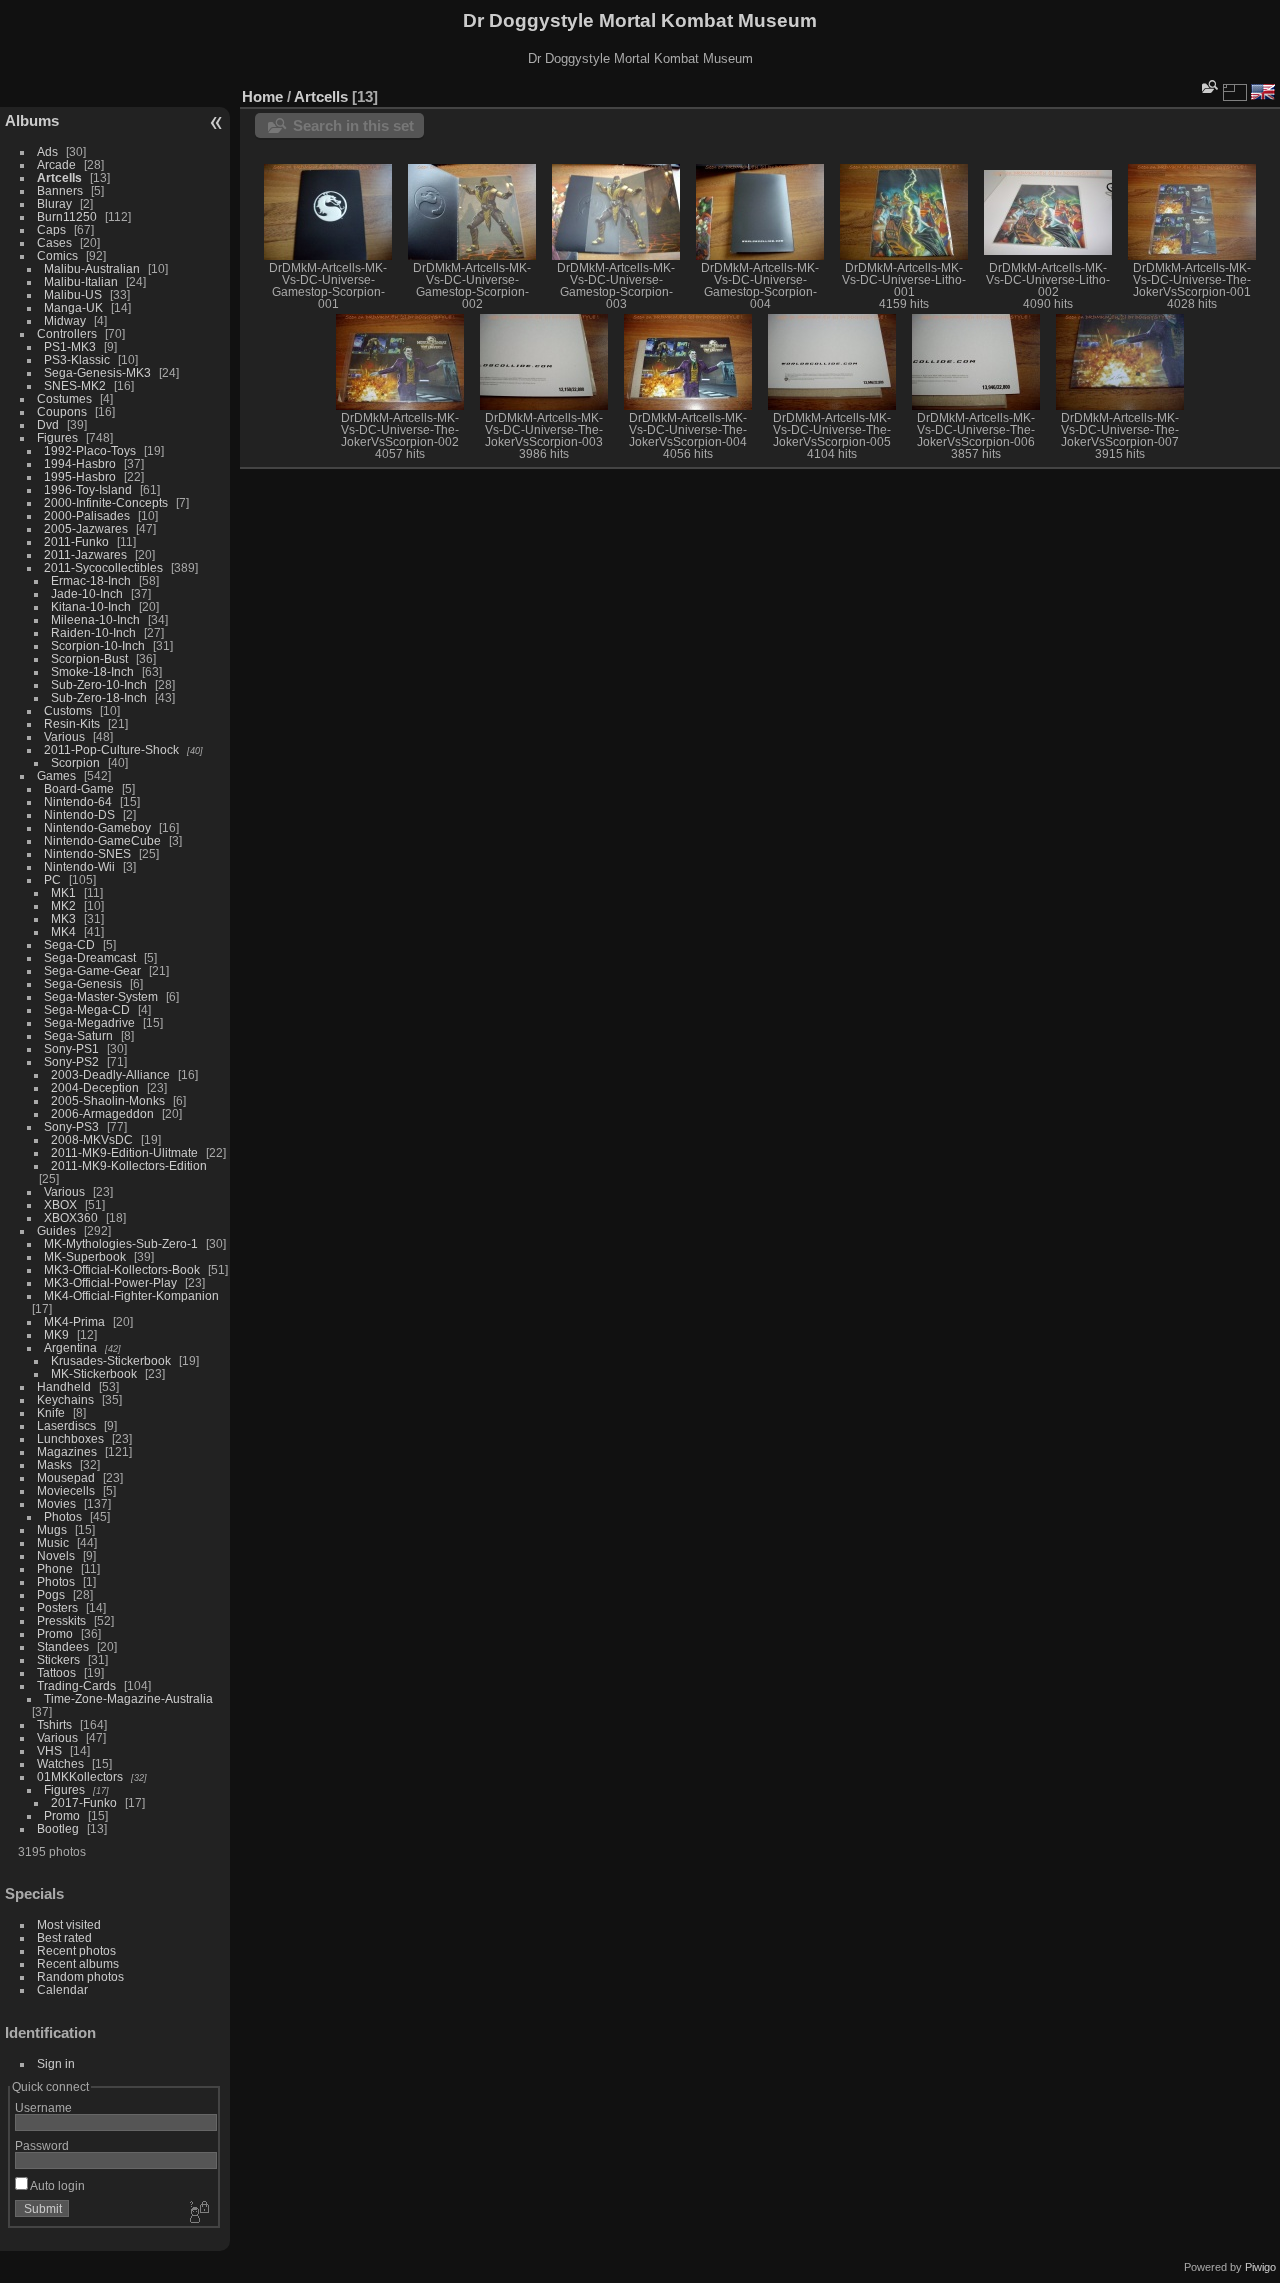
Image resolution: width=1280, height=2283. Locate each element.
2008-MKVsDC (92, 1139)
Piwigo (1260, 2267)
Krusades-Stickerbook (111, 1360)
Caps (51, 229)
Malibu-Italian (81, 281)
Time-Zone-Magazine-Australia (128, 1698)
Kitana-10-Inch (91, 606)
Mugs (52, 1529)
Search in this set (353, 125)
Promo (55, 1633)
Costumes (64, 398)
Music (53, 1542)
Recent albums (78, 1963)
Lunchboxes (70, 1438)
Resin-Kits (72, 723)
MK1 (63, 892)
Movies (56, 1503)
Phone (55, 1568)
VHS (49, 1750)
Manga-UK (73, 307)
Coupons (62, 411)
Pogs (51, 1594)
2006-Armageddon (102, 1113)
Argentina (70, 1347)
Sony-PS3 (71, 1126)
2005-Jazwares (86, 528)
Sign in (56, 2063)
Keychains (65, 1399)
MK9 (56, 1334)
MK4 (63, 931)
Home (262, 96)
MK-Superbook (85, 1256)
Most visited (69, 1924)
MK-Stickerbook (94, 1373)
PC (52, 879)
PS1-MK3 (70, 346)
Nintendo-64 (78, 801)
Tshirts (54, 1724)
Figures (57, 437)
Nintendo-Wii (79, 866)
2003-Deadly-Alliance (110, 1074)
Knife (51, 1412)
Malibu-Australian (92, 268)
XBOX (60, 1204)
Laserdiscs (66, 1425)
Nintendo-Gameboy (97, 827)
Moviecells (66, 1490)
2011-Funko (76, 541)
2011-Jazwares (85, 554)
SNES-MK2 (75, 385)
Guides (56, 1230)
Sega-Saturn (78, 1035)
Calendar (62, 1989)
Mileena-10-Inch (95, 619)
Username (43, 2107)
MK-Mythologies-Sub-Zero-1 (121, 1243)
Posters (57, 1607)
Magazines (67, 1451)
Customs (68, 710)
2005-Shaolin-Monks (108, 1100)
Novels (56, 1555)
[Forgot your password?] (198, 2213)
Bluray (54, 203)
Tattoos (56, 1672)
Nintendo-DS (79, 814)
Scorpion (75, 762)
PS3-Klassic (77, 359)
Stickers (58, 1659)
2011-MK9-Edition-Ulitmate (124, 1152)
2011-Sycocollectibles (103, 567)
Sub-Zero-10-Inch (99, 684)
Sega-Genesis (83, 983)
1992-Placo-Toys (90, 450)
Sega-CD (69, 944)
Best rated (64, 1937)
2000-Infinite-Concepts (106, 502)
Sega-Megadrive (89, 1022)
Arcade (56, 164)
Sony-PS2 (71, 1061)
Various (64, 736)
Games (56, 775)
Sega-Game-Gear (92, 970)
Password (42, 2145)
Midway (65, 320)
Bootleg (58, 1828)
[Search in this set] (1208, 86)
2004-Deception (95, 1087)
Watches (60, 1763)
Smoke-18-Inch (92, 671)
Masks (54, 1464)
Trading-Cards (76, 1685)
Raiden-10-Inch (93, 632)
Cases (54, 242)
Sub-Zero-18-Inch (99, 697)
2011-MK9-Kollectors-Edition (129, 1165)
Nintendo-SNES (87, 853)
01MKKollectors (80, 1776)
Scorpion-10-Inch (98, 645)
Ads (47, 151)
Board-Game (79, 788)
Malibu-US (73, 294)
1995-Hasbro (80, 476)
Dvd (48, 424)
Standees (63, 1646)
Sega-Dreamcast (90, 957)
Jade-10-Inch (87, 593)
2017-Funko (84, 1802)
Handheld (64, 1386)
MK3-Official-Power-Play (110, 1282)
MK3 (63, 918)
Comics (57, 255)
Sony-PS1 (71, 1048)
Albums (32, 120)
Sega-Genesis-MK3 (97, 372)
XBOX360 (71, 1217)
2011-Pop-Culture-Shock (111, 749)
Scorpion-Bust (89, 658)
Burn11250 (67, 216)
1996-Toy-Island (88, 489)
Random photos (80, 1976)
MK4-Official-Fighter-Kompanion (131, 1295)
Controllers (67, 333)
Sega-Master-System (101, 996)
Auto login (56, 2185)
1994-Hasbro (80, 463)
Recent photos (76, 1950)
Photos (63, 1516)
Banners (60, 190)
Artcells (59, 177)
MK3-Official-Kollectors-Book (122, 1269)
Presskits (61, 1620)
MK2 (63, 905)
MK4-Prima (74, 1321)
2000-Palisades (87, 515)
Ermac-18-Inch (91, 580)
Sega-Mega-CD (87, 1009)
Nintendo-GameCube (102, 840)
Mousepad (66, 1477)
